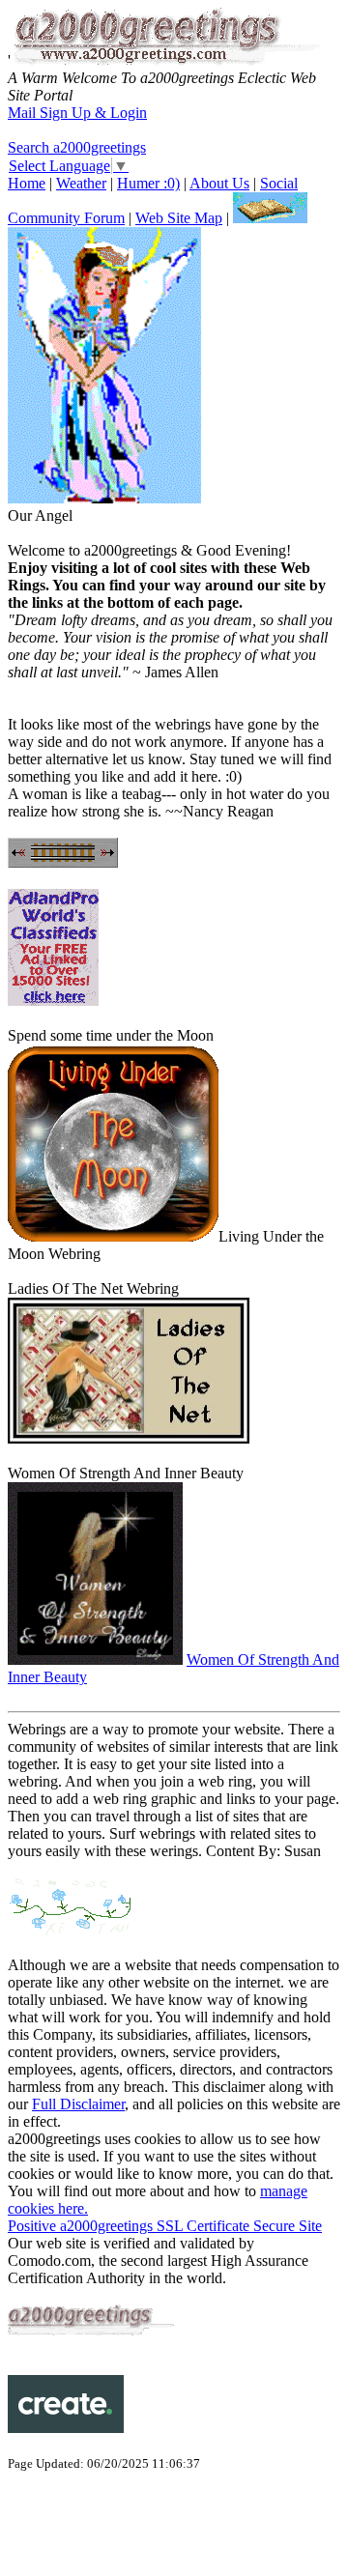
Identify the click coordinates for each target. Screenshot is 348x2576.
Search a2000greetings (77, 147)
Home (27, 183)
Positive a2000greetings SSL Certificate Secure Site (165, 2226)
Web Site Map (179, 218)
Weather (81, 183)
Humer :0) (148, 183)
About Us (219, 183)
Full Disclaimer (78, 2104)
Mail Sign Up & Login (77, 113)
